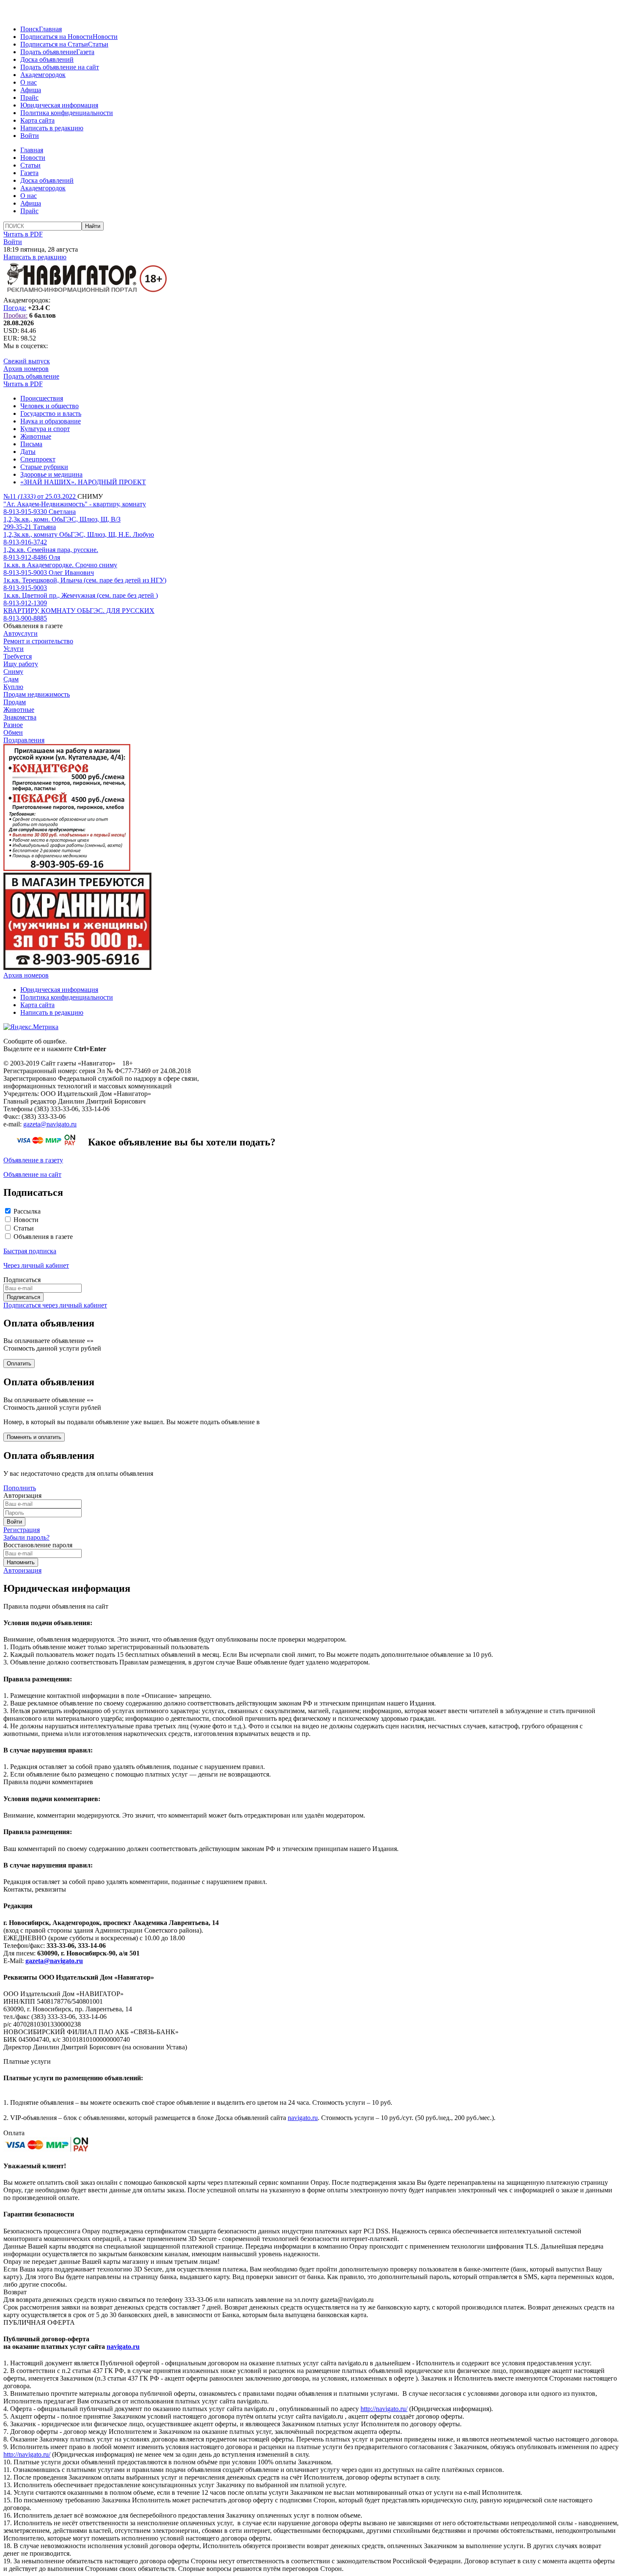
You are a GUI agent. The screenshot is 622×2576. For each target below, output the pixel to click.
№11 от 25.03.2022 (40, 496)
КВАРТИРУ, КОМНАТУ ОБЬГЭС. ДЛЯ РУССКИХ (79, 611)
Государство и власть (51, 413)
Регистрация (22, 1530)
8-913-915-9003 (25, 588)
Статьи (98, 44)
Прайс (29, 97)
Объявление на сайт (32, 1174)
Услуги (14, 649)
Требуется (18, 656)
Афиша (31, 90)
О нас (29, 82)
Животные (36, 436)
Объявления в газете (43, 1237)
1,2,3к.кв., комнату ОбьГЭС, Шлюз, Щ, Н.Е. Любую (79, 534)
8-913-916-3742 (25, 542)
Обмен (13, 732)
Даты (28, 452)
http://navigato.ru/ (384, 2409)
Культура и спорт (45, 429)
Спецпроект (38, 459)
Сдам (11, 679)
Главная (50, 29)
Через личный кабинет (36, 1265)
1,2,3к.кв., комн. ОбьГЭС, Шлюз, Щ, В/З (62, 519)
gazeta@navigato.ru (50, 1124)
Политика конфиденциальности (67, 113)
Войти (30, 136)
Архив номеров (26, 369)
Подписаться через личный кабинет (55, 1305)
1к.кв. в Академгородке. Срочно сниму (60, 565)
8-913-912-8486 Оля (32, 557)
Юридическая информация (59, 105)
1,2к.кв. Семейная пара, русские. (51, 550)
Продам (15, 702)
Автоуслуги (21, 633)
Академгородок (43, 75)
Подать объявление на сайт (60, 67)
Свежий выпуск (27, 361)
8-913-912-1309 (25, 603)
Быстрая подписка (30, 1251)
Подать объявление (48, 52)
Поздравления (24, 740)
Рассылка (27, 1211)
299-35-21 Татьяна (30, 527)
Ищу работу (21, 664)
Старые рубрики (44, 467)
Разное (13, 725)
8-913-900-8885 (25, 618)
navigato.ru (303, 2118)
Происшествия (42, 398)
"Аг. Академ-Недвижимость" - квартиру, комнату (75, 504)
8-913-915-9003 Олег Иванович (49, 573)
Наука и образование (51, 421)
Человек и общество (50, 406)
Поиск (30, 29)
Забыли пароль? (26, 1537)
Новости (105, 37)
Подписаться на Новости (56, 37)
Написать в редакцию (52, 128)
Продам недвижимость (37, 694)
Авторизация (22, 1570)
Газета (85, 52)
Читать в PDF (23, 234)
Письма (31, 444)
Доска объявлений (47, 59)
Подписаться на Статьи (54, 44)
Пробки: (15, 315)
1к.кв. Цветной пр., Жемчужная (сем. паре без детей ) (81, 595)
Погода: (15, 308)
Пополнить (20, 1488)
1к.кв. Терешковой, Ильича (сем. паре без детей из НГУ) (85, 580)
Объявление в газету (33, 1160)
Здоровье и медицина (51, 474)
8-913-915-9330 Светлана (40, 512)
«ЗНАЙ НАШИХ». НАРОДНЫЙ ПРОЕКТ (83, 482)
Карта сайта (37, 120)
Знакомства (20, 717)
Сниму (13, 671)
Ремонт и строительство (38, 641)
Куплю (13, 687)
